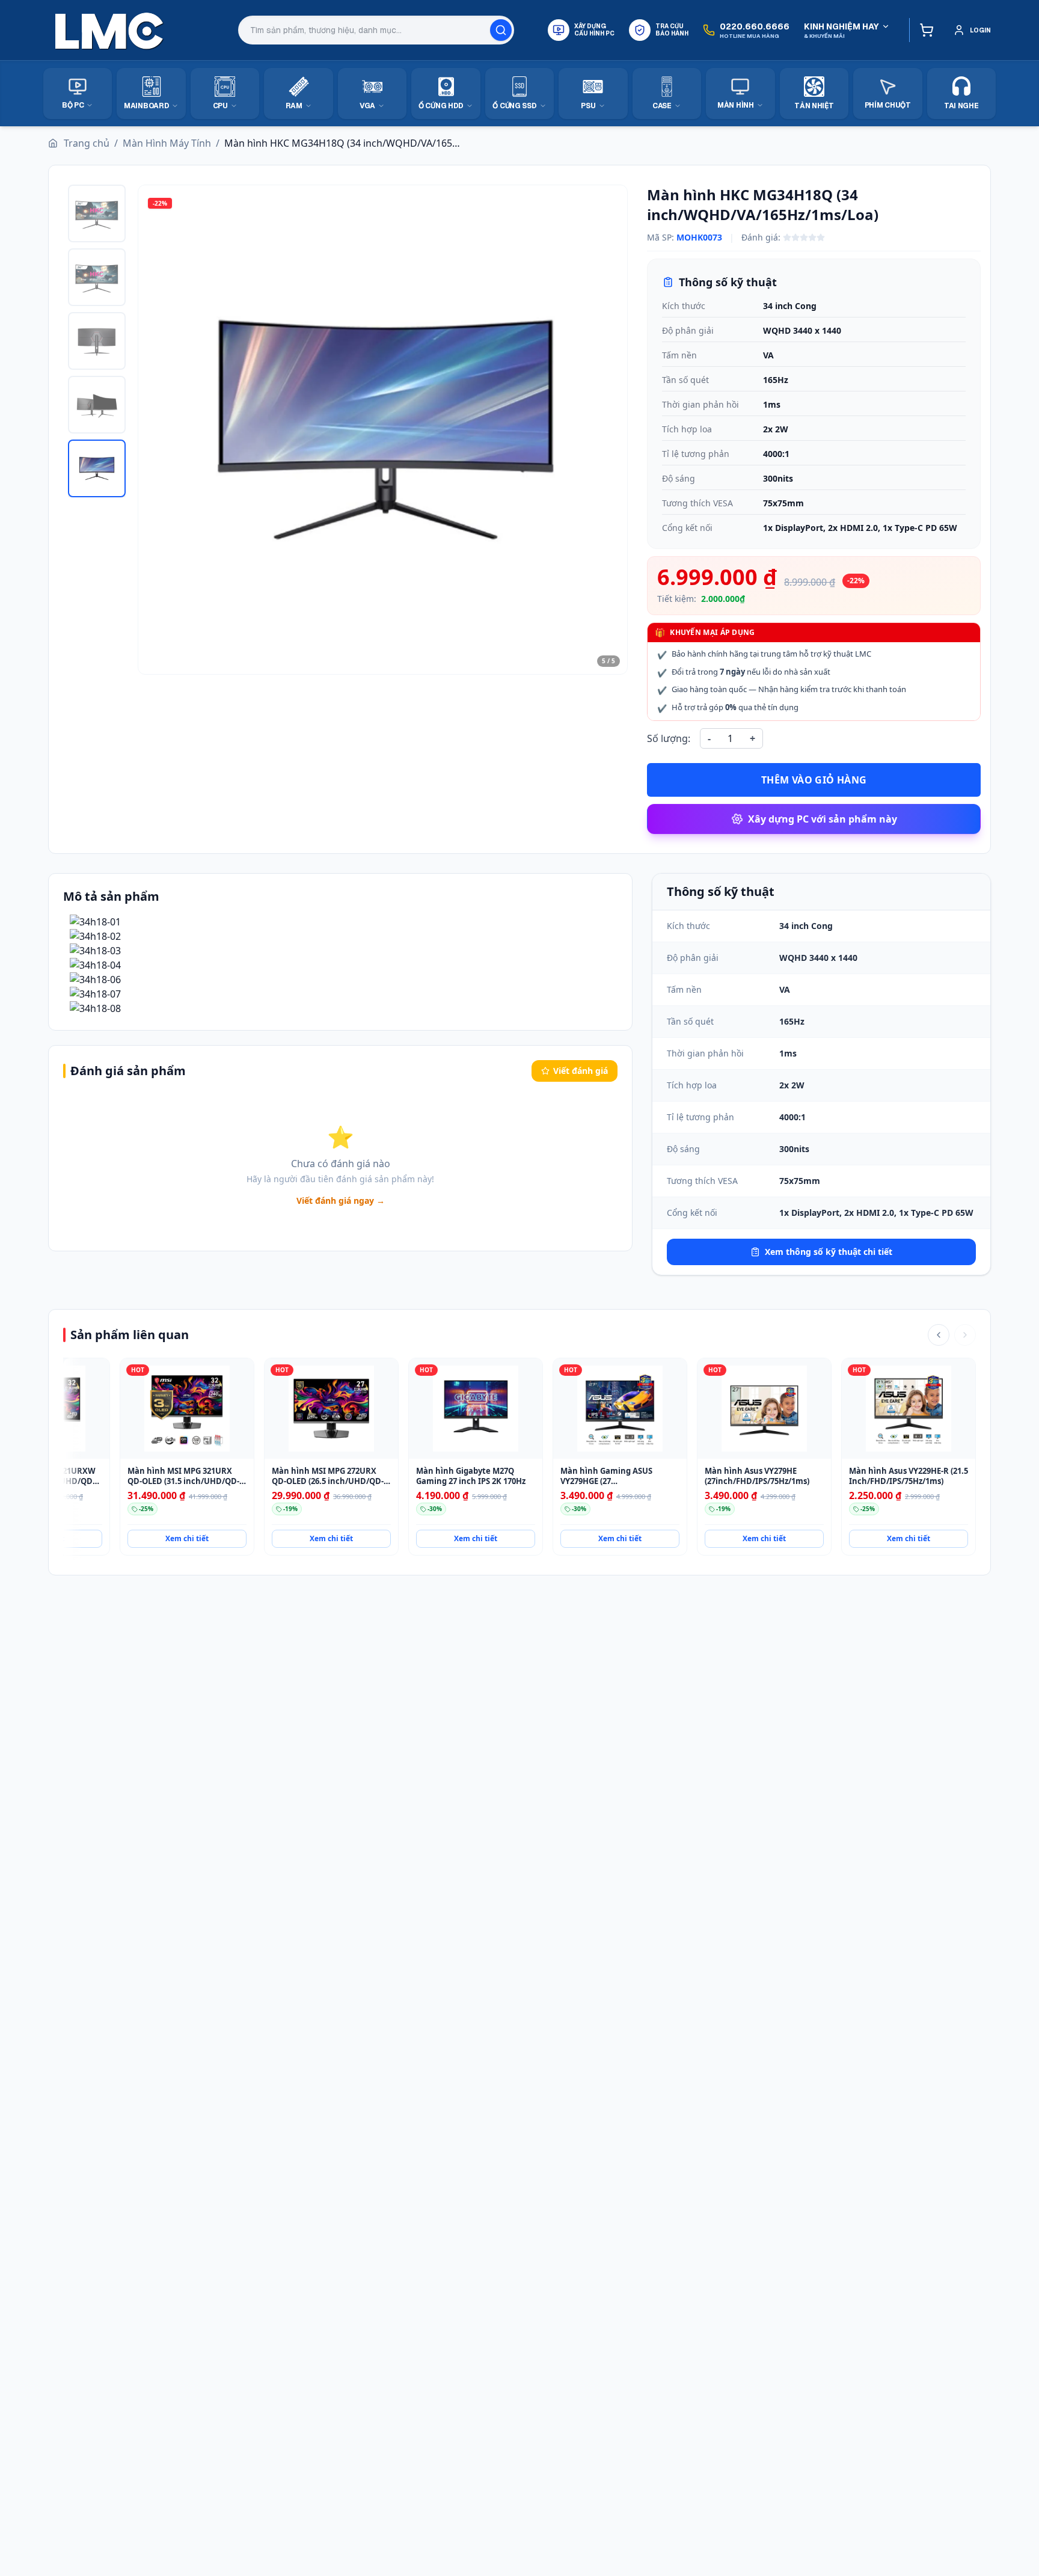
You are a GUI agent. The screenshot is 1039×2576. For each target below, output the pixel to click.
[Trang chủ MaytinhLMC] (109, 30)
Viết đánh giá (581, 1071)
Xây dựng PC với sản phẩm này (823, 819)
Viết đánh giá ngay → (341, 1201)
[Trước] (939, 1335)
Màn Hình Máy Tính (167, 143)
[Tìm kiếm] (501, 30)
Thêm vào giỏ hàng (814, 780)
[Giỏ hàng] (924, 30)
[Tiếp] (965, 1335)
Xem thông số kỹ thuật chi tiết (829, 1252)
